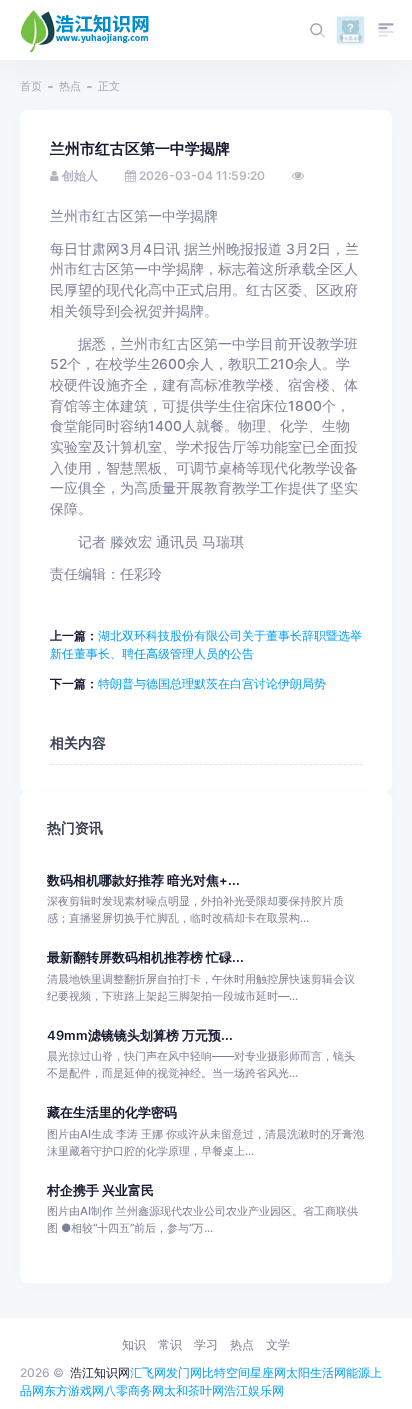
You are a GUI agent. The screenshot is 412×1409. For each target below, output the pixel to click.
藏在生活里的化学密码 (112, 1112)
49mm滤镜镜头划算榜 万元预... (140, 1035)
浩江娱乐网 (254, 1390)
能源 (358, 1372)
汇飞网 (148, 1372)
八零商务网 (134, 1390)
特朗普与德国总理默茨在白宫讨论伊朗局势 (212, 683)
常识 (170, 1344)
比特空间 (226, 1372)
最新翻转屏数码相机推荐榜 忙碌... (145, 957)
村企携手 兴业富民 (100, 1190)
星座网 (268, 1372)
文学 (278, 1344)
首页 (31, 86)
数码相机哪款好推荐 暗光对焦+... (143, 880)
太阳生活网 (316, 1372)
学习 (206, 1344)
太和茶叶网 (194, 1390)
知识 (134, 1344)
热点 (70, 86)
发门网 (184, 1372)
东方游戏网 (74, 1390)
